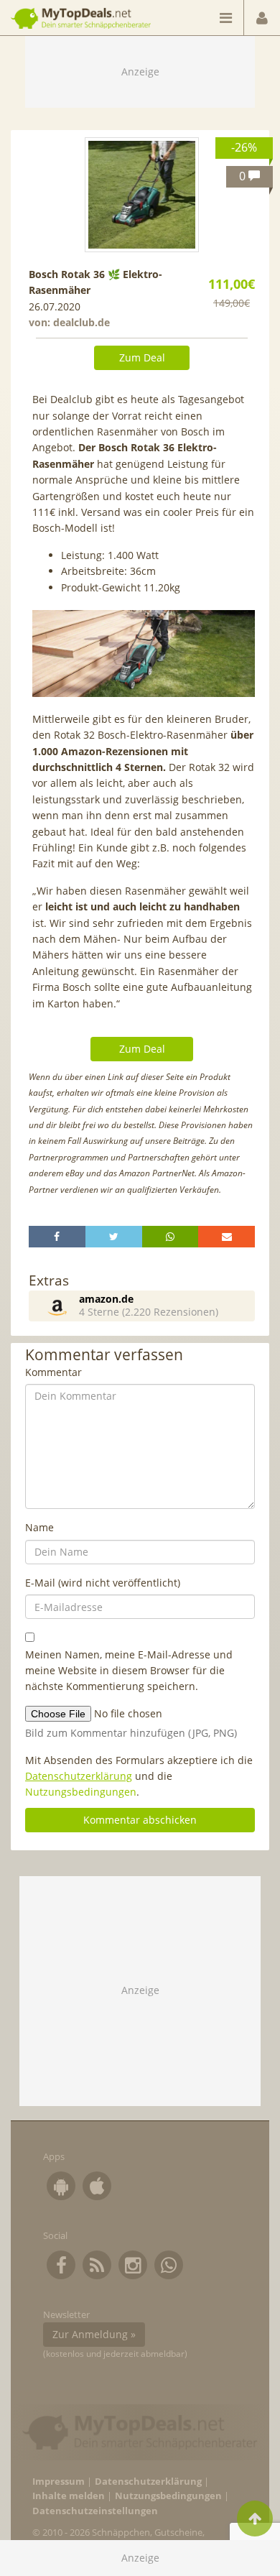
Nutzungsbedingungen (81, 1792)
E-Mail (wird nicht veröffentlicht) (103, 1583)
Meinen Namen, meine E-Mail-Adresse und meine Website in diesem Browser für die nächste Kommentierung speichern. (129, 1671)
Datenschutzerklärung (79, 1776)
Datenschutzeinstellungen (95, 2511)
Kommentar (53, 1372)
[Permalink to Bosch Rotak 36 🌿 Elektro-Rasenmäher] (142, 195)
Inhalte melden (69, 2496)
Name (39, 1527)
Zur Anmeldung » (94, 2334)
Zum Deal (142, 357)
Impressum (59, 2482)
